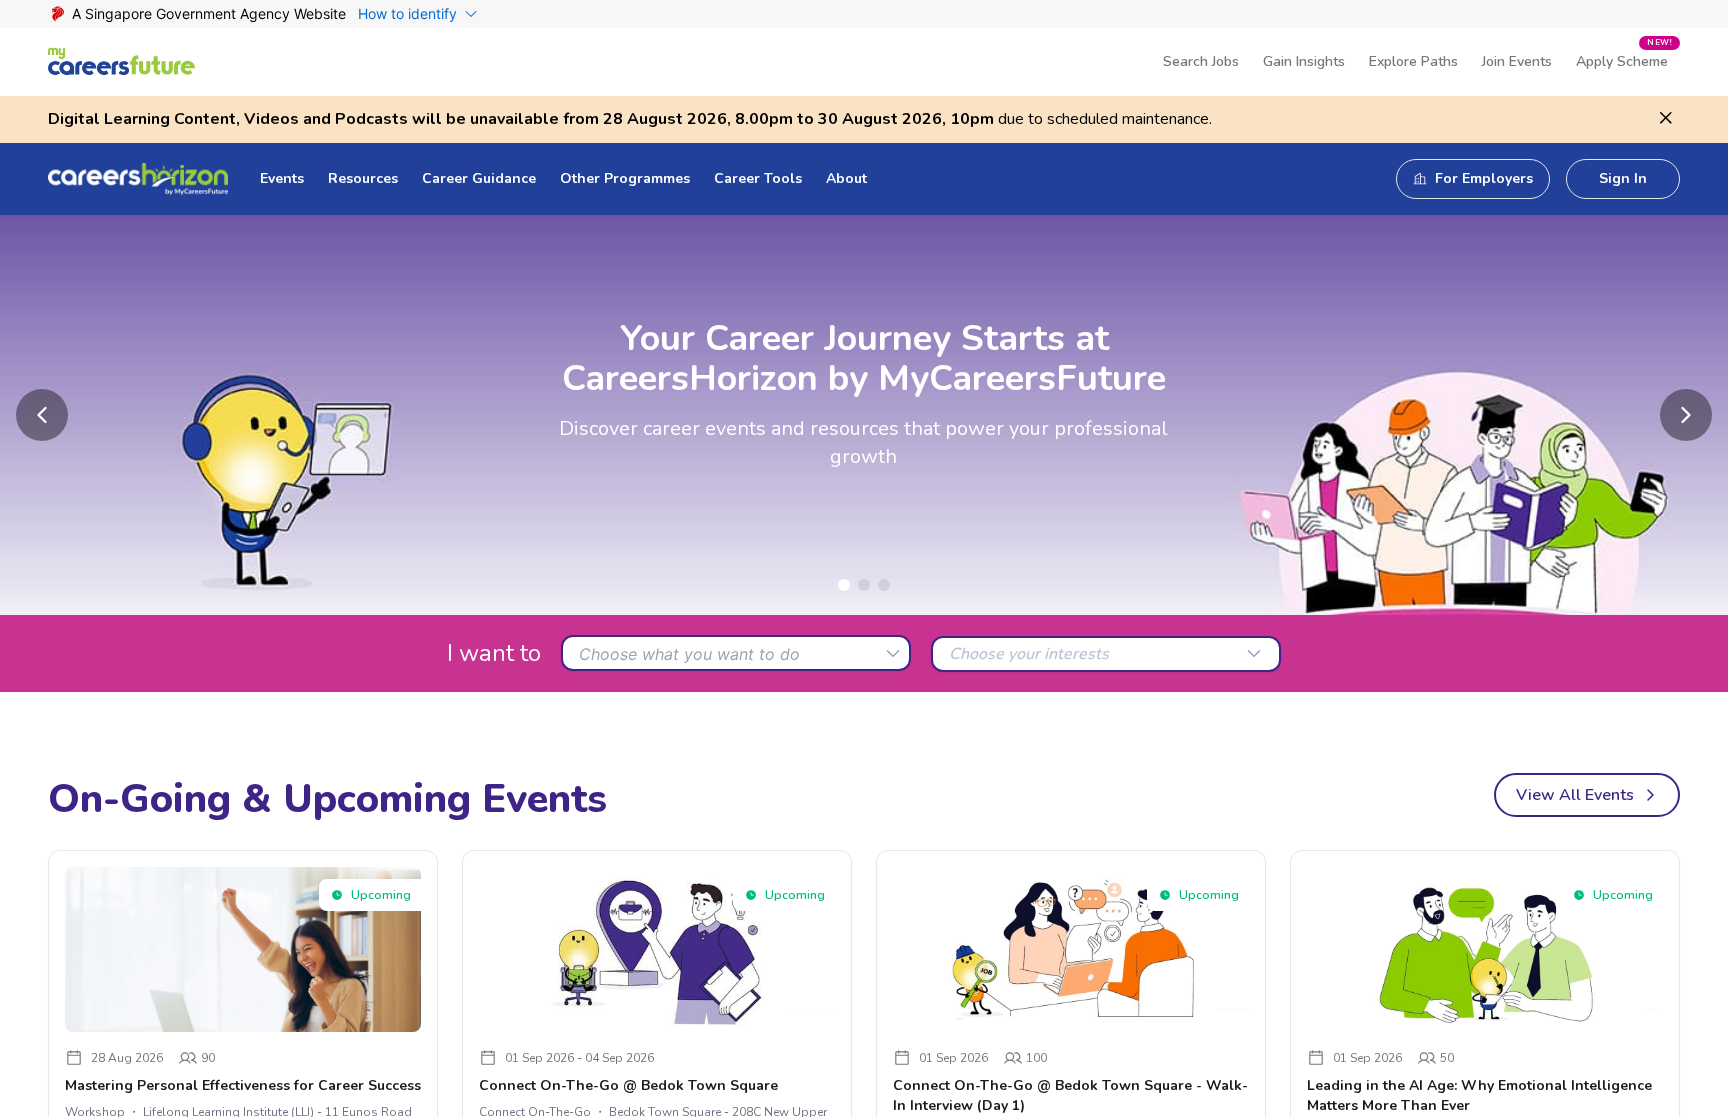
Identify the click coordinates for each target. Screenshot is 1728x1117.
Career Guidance (479, 178)
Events (282, 178)
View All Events (1575, 795)
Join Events (1517, 61)
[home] (122, 61)
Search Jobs (1201, 61)
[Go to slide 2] (864, 585)
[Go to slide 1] (844, 585)
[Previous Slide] (42, 415)
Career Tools (758, 178)
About (846, 178)
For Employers (1484, 178)
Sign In (1623, 178)
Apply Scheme (1624, 54)
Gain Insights (1304, 61)
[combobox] (736, 653)
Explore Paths (1413, 61)
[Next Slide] (1686, 415)
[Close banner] (1666, 118)
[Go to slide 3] (884, 585)
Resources (363, 178)
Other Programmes (625, 178)
